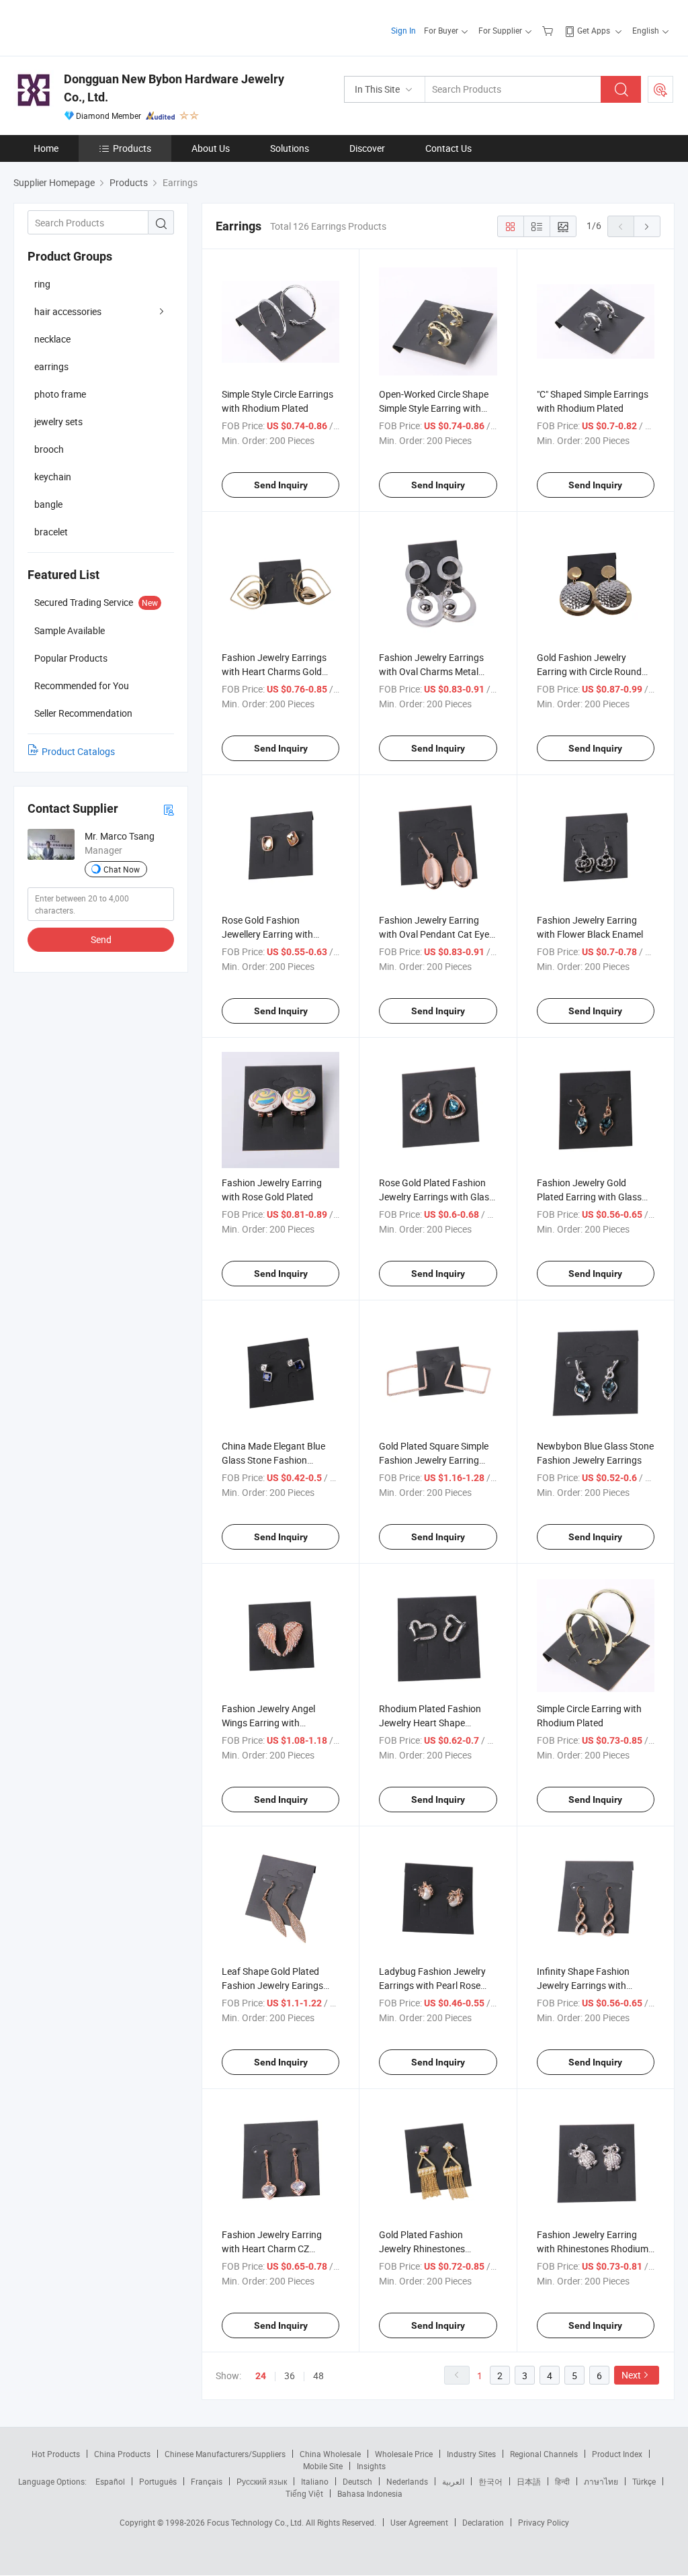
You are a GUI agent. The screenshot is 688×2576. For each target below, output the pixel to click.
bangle (48, 504)
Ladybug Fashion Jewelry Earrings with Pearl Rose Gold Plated (432, 1985)
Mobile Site (323, 2466)
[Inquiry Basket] (549, 30)
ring (42, 284)
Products (132, 148)
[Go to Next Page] (647, 226)
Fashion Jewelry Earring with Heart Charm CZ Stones (272, 2249)
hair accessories (68, 311)
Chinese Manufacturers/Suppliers (225, 2454)
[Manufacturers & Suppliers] (100, 27)
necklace (52, 339)
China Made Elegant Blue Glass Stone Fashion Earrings (273, 1460)
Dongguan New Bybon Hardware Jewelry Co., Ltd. (174, 88)
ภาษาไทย (601, 2481)
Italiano (315, 2481)
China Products (122, 2454)
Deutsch (357, 2481)
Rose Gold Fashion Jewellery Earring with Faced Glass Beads (267, 934)
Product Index (617, 2454)
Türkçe (644, 2481)
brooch (49, 449)
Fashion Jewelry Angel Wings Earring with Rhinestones (268, 1723)
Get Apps (594, 30)
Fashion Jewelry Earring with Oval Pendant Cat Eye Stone (434, 934)
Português (158, 2481)
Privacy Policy (544, 2522)
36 (290, 2375)
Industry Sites (471, 2454)
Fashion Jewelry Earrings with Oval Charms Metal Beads (431, 671)
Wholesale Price (404, 2454)
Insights (371, 2466)
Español (110, 2481)
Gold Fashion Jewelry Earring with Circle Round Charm (589, 671)
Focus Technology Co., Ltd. (256, 2522)
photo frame (60, 394)
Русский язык (262, 2481)
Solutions (290, 148)
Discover (367, 148)
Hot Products (56, 2454)
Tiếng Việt (304, 2493)
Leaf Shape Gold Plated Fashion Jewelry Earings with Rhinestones (272, 1985)
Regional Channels (544, 2454)
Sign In (403, 30)
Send (101, 939)
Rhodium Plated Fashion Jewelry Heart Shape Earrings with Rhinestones (433, 1723)
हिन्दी (562, 2481)
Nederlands (407, 2481)
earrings (51, 366)
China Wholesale (330, 2454)
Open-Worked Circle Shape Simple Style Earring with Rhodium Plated (434, 408)
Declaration (483, 2522)
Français (207, 2481)
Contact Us (448, 148)
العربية (453, 2481)
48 (318, 2375)
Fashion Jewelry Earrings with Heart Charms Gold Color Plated (274, 671)
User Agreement (419, 2522)
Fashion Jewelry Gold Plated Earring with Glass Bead (589, 1197)
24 (261, 2376)
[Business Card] (169, 809)
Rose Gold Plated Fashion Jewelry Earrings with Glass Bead (436, 1197)
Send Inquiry (281, 485)
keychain (53, 477)
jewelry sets (58, 421)
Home (46, 148)
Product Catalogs (78, 751)
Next (631, 2375)
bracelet (51, 532)
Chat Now (122, 869)
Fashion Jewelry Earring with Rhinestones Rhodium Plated (593, 2249)
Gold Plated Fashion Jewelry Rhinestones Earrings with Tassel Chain (434, 2249)
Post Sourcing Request (660, 89)
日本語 (529, 2481)
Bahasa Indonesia (370, 2493)
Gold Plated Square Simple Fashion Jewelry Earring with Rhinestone (434, 1460)
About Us (211, 148)
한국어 (490, 2481)
